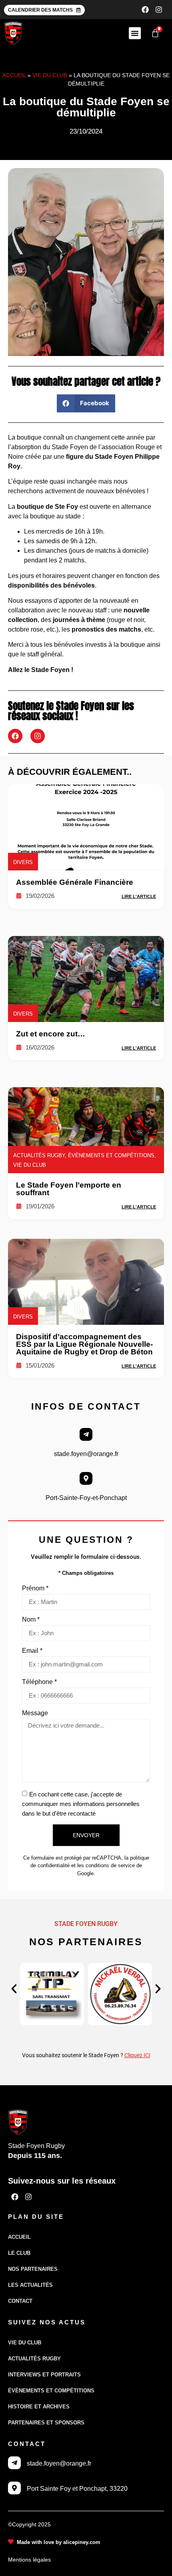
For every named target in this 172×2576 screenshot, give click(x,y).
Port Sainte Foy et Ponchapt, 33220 (77, 2489)
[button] (135, 33)
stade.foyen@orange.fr (86, 1454)
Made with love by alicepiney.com (59, 2542)
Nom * (31, 1620)
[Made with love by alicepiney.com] (11, 2542)
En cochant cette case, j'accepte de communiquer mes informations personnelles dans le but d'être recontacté (81, 1804)
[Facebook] (145, 10)
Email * (32, 1651)
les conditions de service (106, 1865)
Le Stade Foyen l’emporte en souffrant (69, 1189)
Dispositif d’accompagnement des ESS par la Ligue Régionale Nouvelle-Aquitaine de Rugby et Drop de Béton (84, 1344)
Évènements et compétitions (51, 2391)
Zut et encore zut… (51, 1034)
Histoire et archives (39, 2407)
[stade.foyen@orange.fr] (86, 1434)
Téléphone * (39, 1682)
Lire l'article (139, 896)
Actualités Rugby (34, 2359)
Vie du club (50, 75)
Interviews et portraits (44, 2375)
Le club (19, 2253)
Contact (20, 2301)
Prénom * (35, 1588)
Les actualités (30, 2285)
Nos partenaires (33, 2269)
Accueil (14, 75)
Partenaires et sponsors (46, 2423)
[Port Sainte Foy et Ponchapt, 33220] (14, 2488)
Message (35, 1713)
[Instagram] (159, 10)
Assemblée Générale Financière (75, 882)
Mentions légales (29, 2560)
